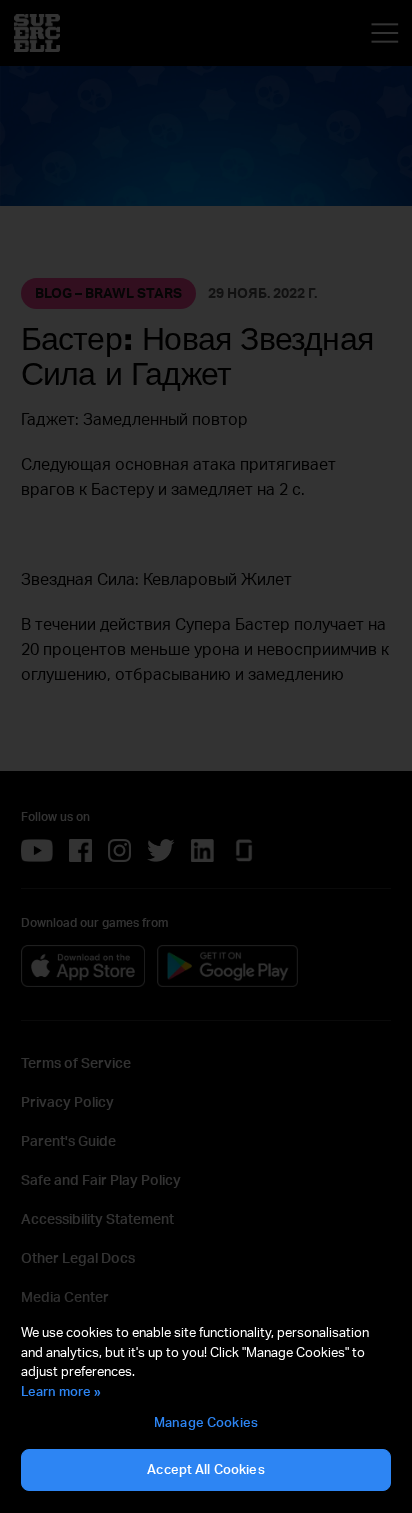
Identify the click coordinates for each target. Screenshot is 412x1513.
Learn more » (61, 1391)
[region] (206, 1408)
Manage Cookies (206, 1422)
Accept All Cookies (205, 1469)
